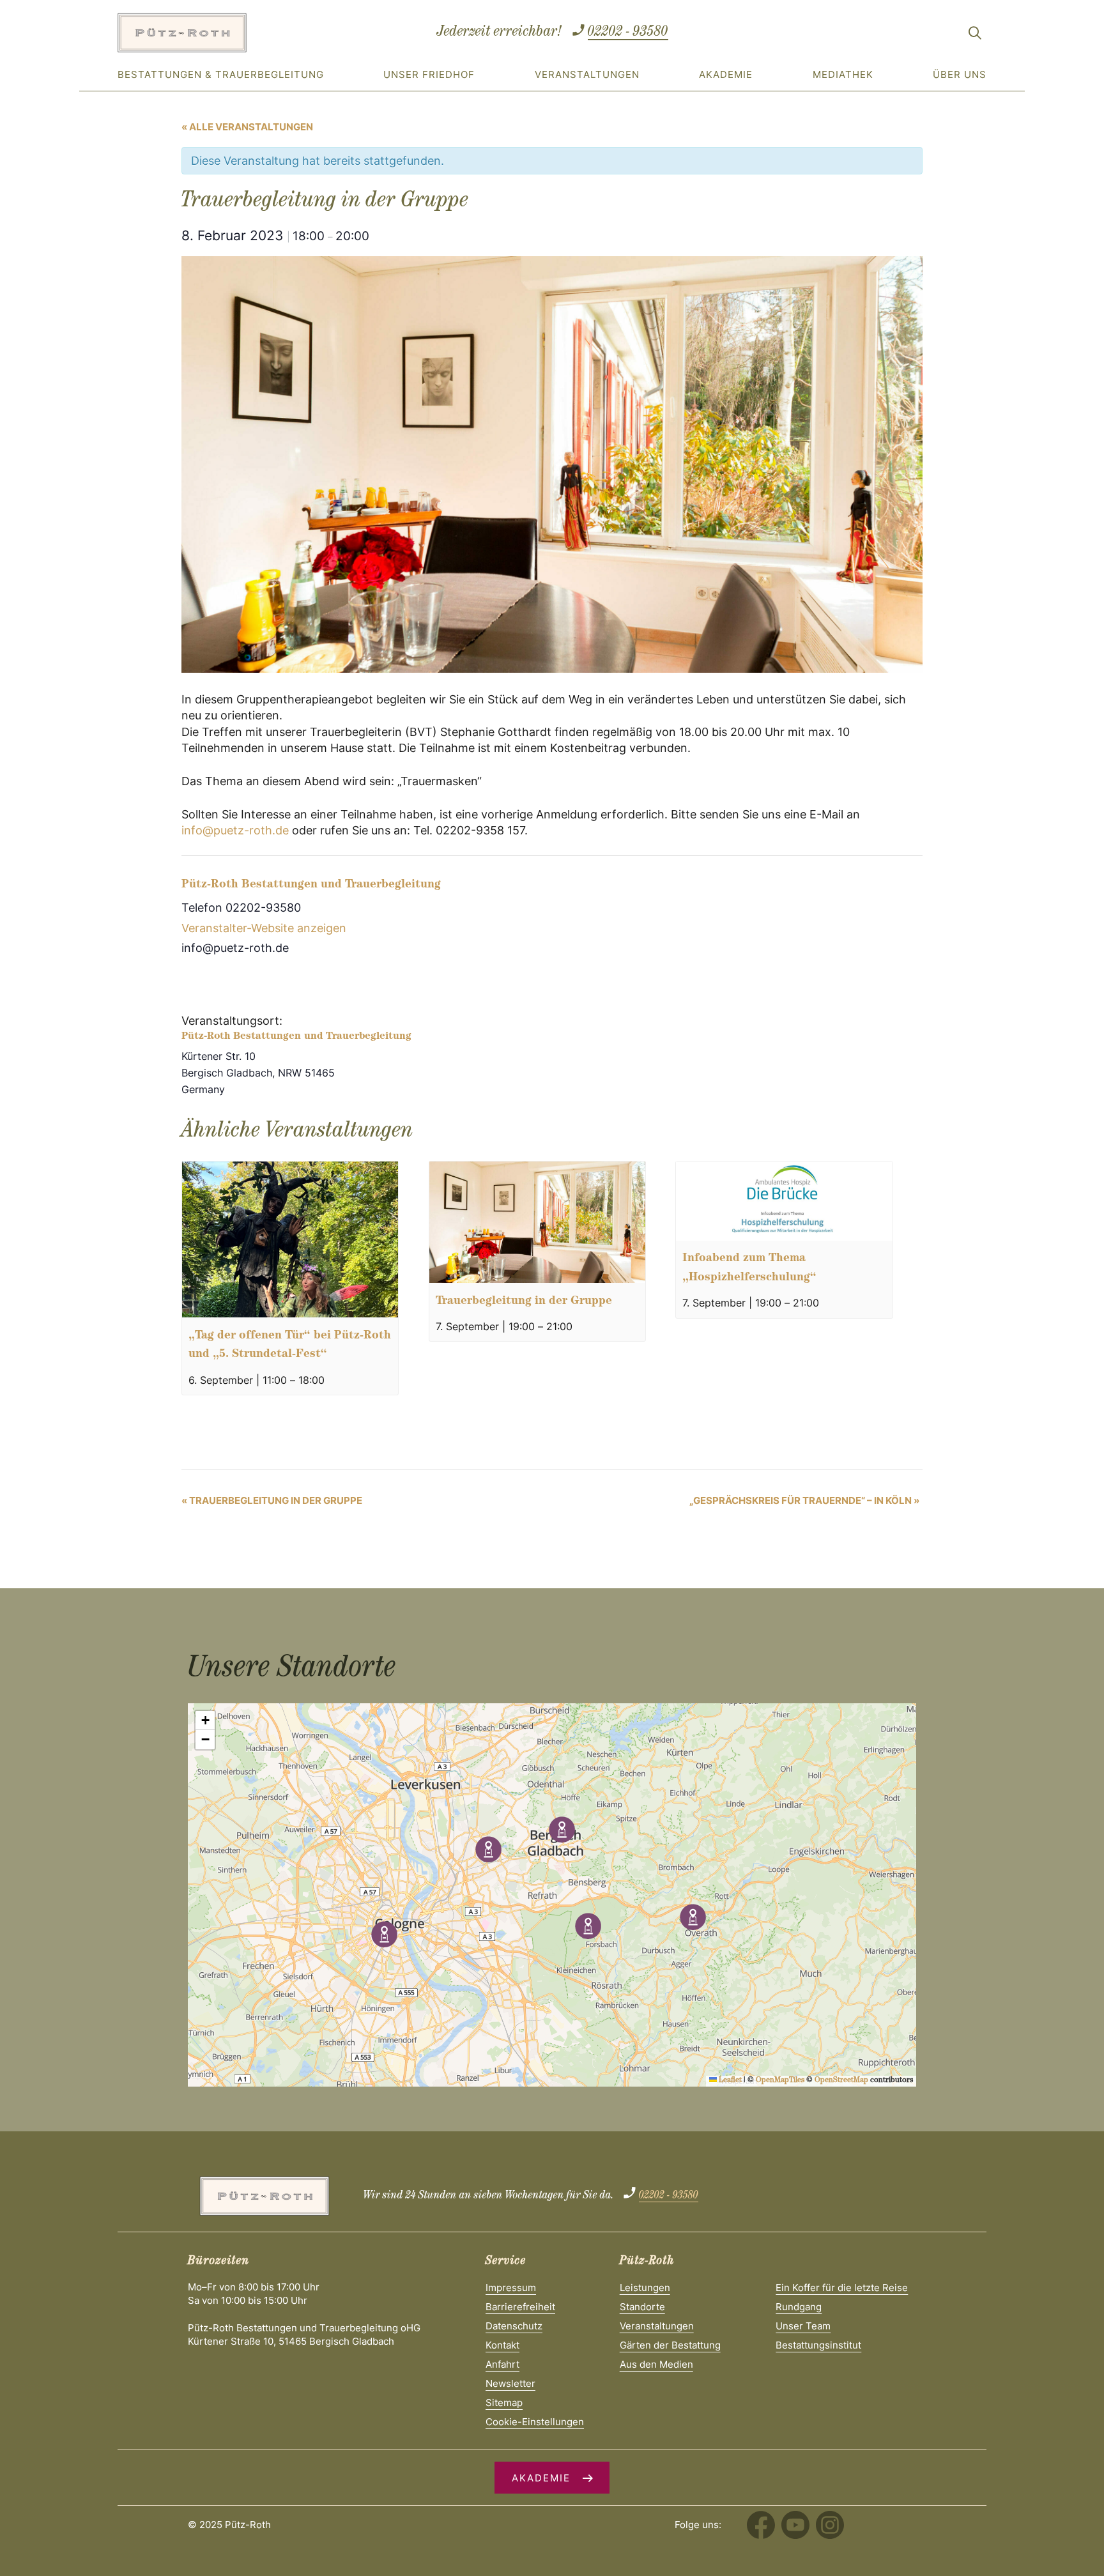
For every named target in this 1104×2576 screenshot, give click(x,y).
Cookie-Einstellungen (535, 2422)
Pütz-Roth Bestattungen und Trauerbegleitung (311, 885)
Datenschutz (514, 2326)
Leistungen (645, 2288)
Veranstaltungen (587, 74)
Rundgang (799, 2307)
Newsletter (510, 2383)
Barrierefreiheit (520, 2307)
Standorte (642, 2307)
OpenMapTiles (780, 2081)
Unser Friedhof (429, 74)
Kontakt (502, 2345)
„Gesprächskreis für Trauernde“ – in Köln (804, 1500)
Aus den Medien (656, 2364)
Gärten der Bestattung (670, 2345)
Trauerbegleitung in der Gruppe (524, 1302)
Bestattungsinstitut (818, 2345)
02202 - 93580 (628, 33)
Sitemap (504, 2403)
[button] (562, 1829)
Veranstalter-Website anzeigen (264, 928)
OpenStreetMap (841, 2081)
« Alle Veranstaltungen (247, 127)
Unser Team (803, 2326)
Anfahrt (502, 2364)
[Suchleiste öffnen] (975, 35)
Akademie (726, 74)
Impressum (511, 2288)
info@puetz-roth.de (235, 830)
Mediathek (843, 74)
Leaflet (729, 2081)
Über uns (960, 74)
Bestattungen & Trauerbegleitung (221, 74)
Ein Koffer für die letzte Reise (842, 2288)
